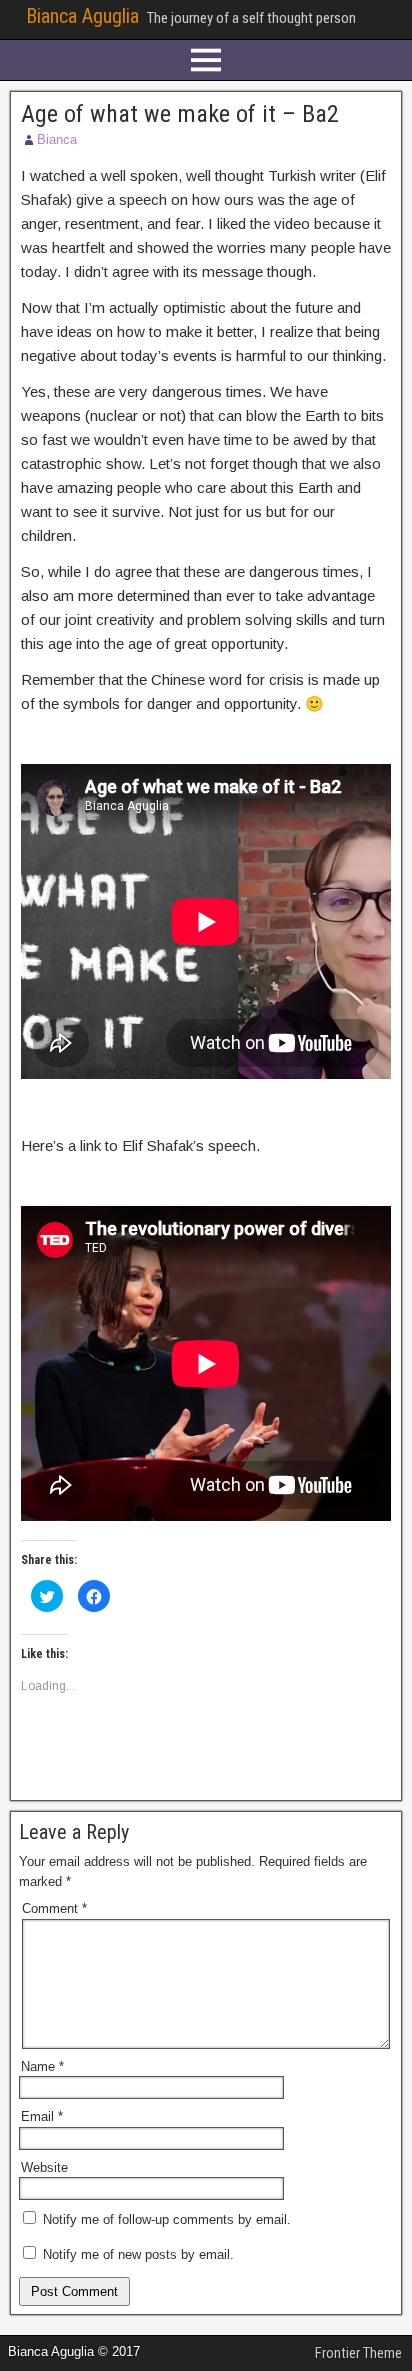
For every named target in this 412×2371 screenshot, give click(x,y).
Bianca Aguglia (82, 16)
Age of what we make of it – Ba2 (180, 114)
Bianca (57, 139)
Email (42, 2116)
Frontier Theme (358, 2353)
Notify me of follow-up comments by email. (167, 2219)
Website (44, 2167)
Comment (54, 1908)
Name (42, 2066)
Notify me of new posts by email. (138, 2254)
